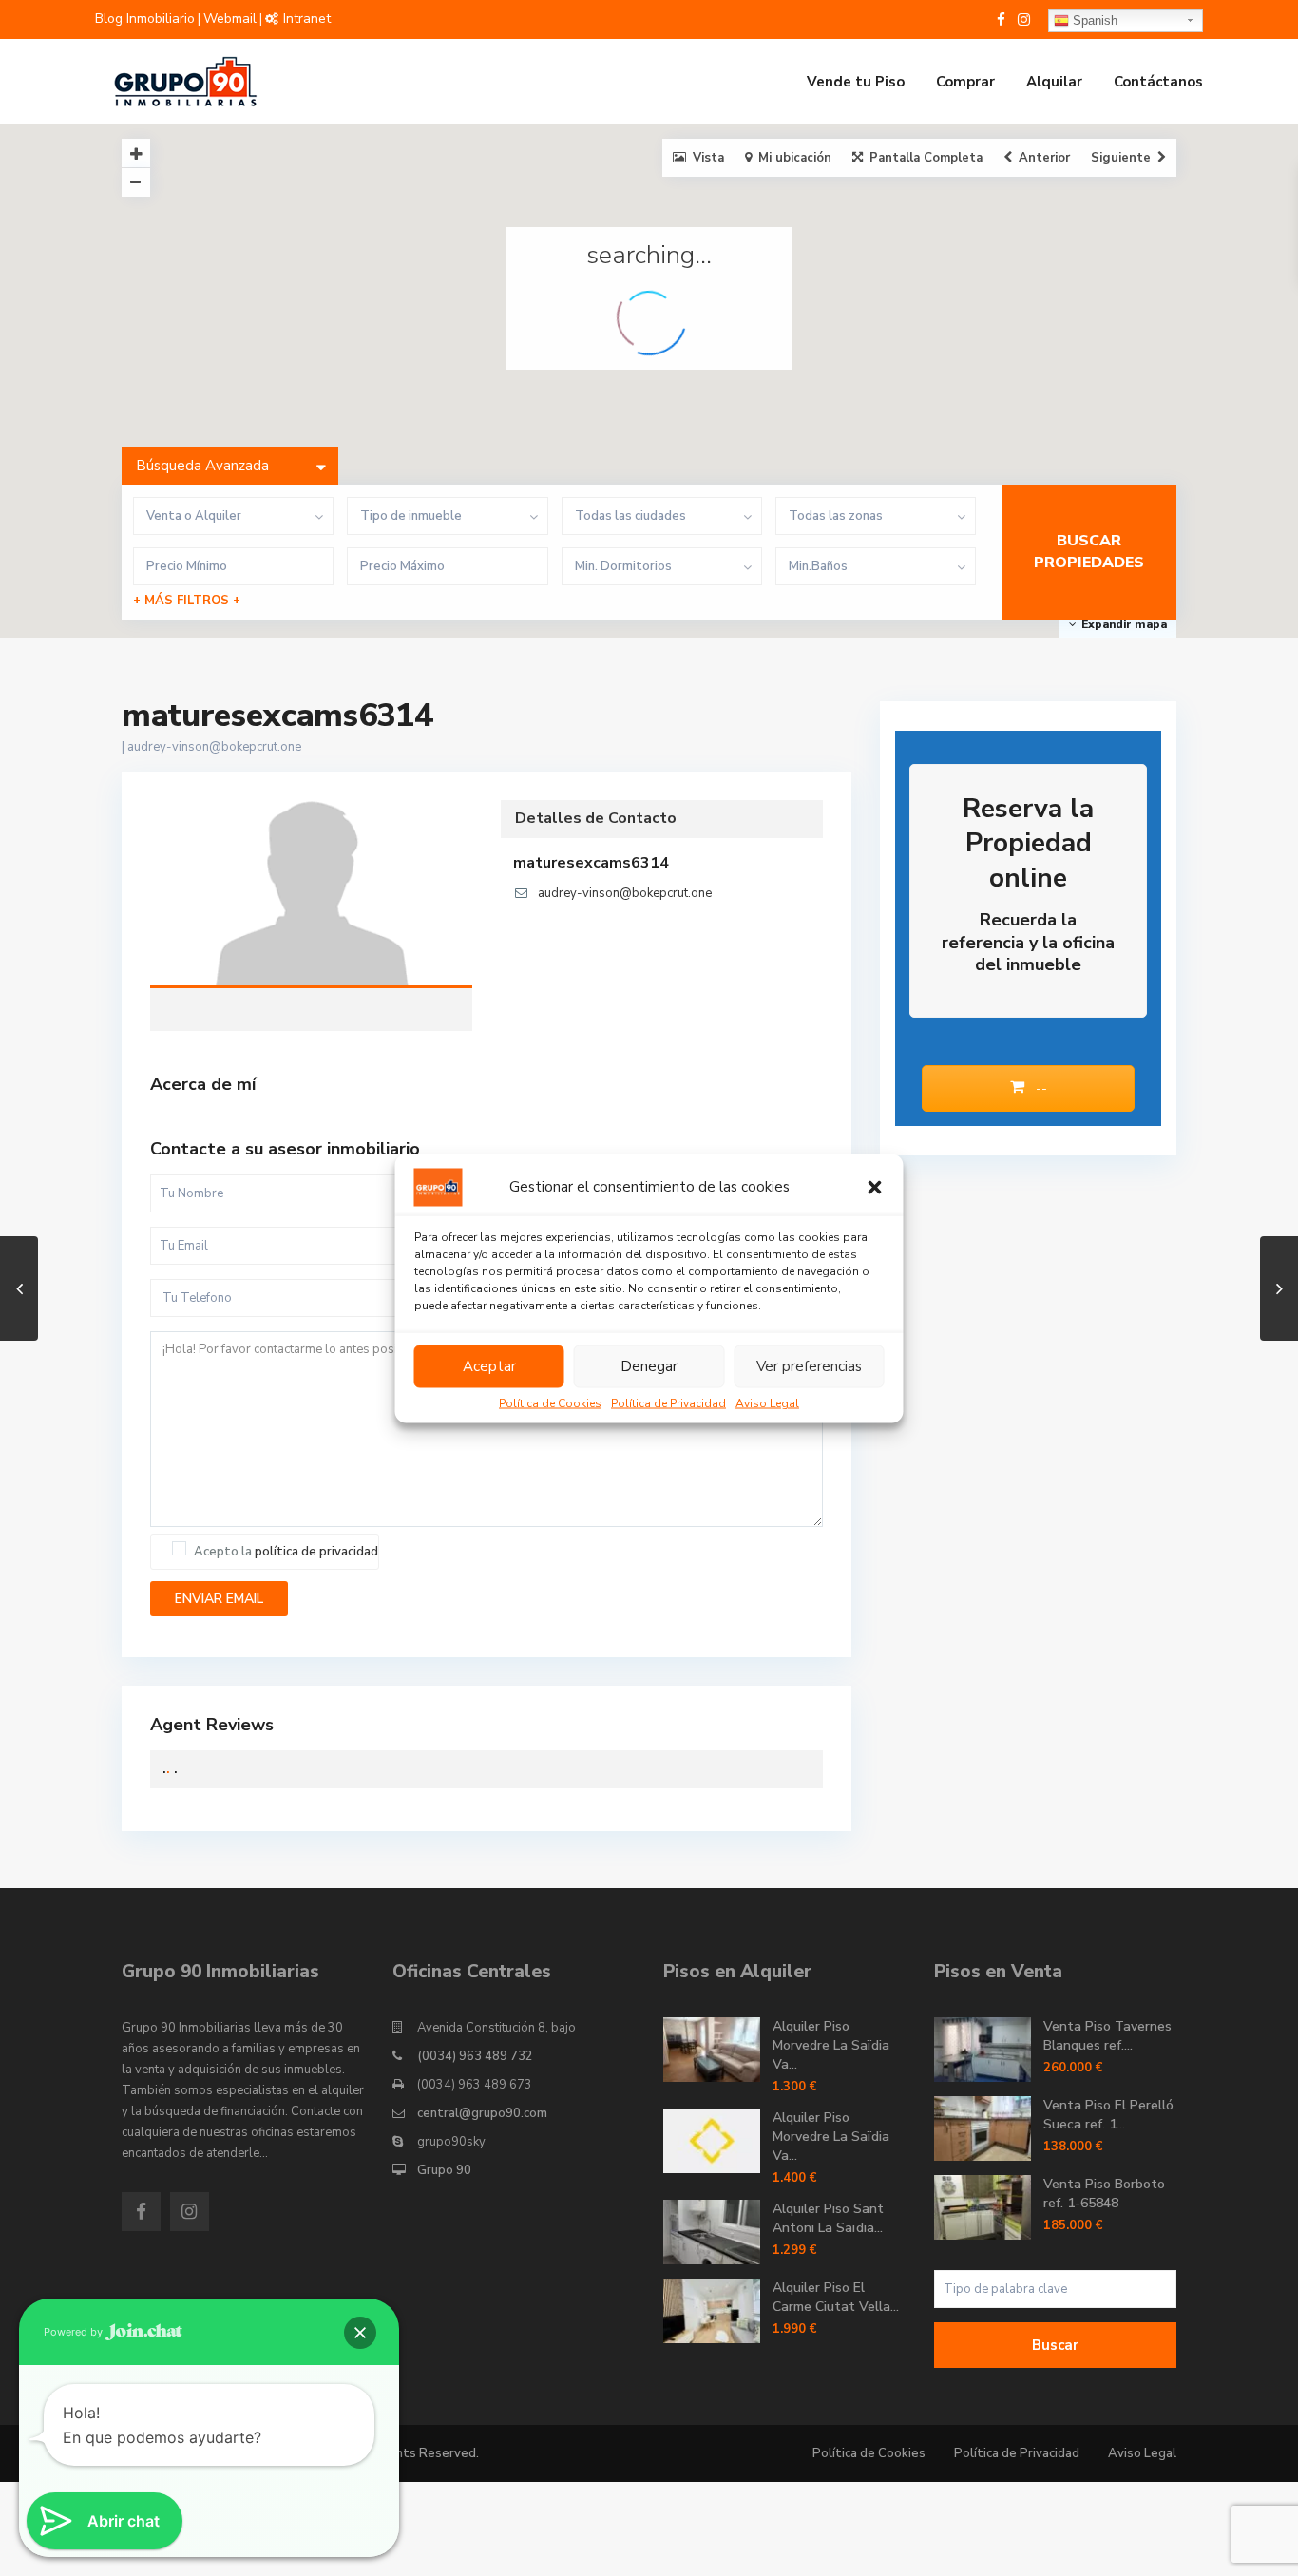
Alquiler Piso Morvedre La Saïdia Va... (831, 2045)
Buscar (1055, 2345)
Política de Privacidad (668, 1402)
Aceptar (489, 1366)
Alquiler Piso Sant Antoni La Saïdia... (828, 2218)
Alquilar (1054, 82)
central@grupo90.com (482, 2113)
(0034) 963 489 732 (475, 2056)
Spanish (1093, 20)
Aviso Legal (767, 1402)
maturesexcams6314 (311, 895)
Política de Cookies (550, 1402)
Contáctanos (1158, 82)
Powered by (75, 2332)
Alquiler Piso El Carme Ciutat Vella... (836, 2297)
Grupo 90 (444, 2170)
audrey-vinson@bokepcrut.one (214, 747)
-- (1040, 1088)
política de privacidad (316, 1552)
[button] (875, 1187)
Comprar (965, 82)
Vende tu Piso (856, 82)
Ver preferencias (809, 1366)
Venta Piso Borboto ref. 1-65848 (1104, 2194)
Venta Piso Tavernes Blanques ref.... (1107, 2036)
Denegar (649, 1366)
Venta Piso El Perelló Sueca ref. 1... (1108, 2115)
